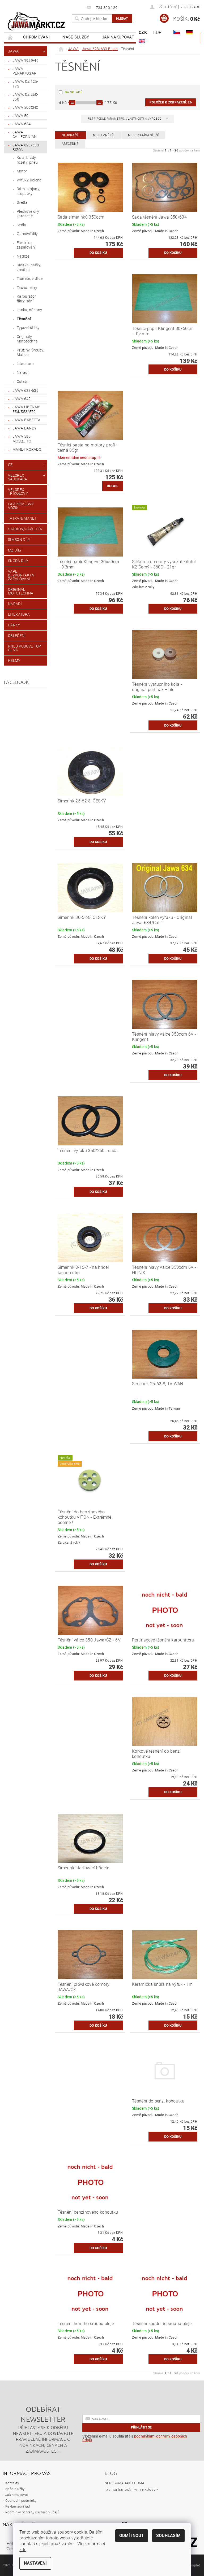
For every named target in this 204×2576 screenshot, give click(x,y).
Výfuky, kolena (29, 180)
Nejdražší (70, 135)
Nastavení (35, 2563)
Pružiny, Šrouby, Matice (30, 353)
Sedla (22, 225)
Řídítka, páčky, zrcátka (29, 267)
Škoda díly (18, 561)
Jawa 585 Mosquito (22, 439)
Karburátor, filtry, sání (27, 299)
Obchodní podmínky (21, 2501)
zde (23, 2550)
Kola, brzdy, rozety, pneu (27, 160)
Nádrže (23, 256)
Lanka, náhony (29, 310)
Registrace (190, 7)
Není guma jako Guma (124, 2483)
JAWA (13, 51)
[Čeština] (177, 32)
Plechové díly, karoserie (28, 214)
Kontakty (12, 2483)
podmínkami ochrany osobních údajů (135, 2438)
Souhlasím (168, 2536)
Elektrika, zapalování (26, 245)
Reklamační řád (18, 2506)
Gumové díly (27, 234)
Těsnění (24, 319)
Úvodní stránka (10, 37)
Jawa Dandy (24, 428)
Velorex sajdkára (18, 477)
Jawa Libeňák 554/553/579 (26, 409)
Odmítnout (132, 2536)
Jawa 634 (22, 124)
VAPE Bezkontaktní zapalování (22, 575)
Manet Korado (27, 449)
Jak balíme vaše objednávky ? (131, 2490)
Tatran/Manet (22, 518)
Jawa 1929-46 (25, 60)
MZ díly (15, 550)
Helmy (14, 661)
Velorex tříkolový (18, 492)
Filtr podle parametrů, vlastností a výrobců (125, 119)
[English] (142, 41)
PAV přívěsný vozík (21, 506)
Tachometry (27, 288)
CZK (143, 32)
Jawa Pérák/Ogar (24, 71)
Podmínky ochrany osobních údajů (32, 2512)
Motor (22, 171)
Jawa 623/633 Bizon (26, 147)
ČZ (10, 465)
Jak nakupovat (118, 37)
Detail (113, 486)
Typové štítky (28, 328)
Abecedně (70, 144)
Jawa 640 (22, 399)
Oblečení (17, 636)
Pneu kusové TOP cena (25, 648)
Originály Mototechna (27, 339)
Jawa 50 (20, 116)
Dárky (14, 625)
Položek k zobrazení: (171, 102)
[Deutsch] (189, 32)
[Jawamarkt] (37, 21)
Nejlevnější (104, 135)
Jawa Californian (25, 134)
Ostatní (23, 381)
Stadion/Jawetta (25, 529)
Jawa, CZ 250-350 (25, 97)
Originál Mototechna (21, 591)
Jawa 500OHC (25, 107)
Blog (111, 2473)
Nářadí (23, 372)
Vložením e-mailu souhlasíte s (135, 2438)
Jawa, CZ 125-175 (25, 84)
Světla (22, 202)
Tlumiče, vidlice (30, 279)
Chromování (36, 37)
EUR (157, 32)
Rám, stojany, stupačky (28, 191)
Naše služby (76, 37)
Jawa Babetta (26, 420)
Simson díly (19, 540)
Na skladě (73, 92)
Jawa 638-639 (25, 390)
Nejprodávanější (143, 135)
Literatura (25, 364)
